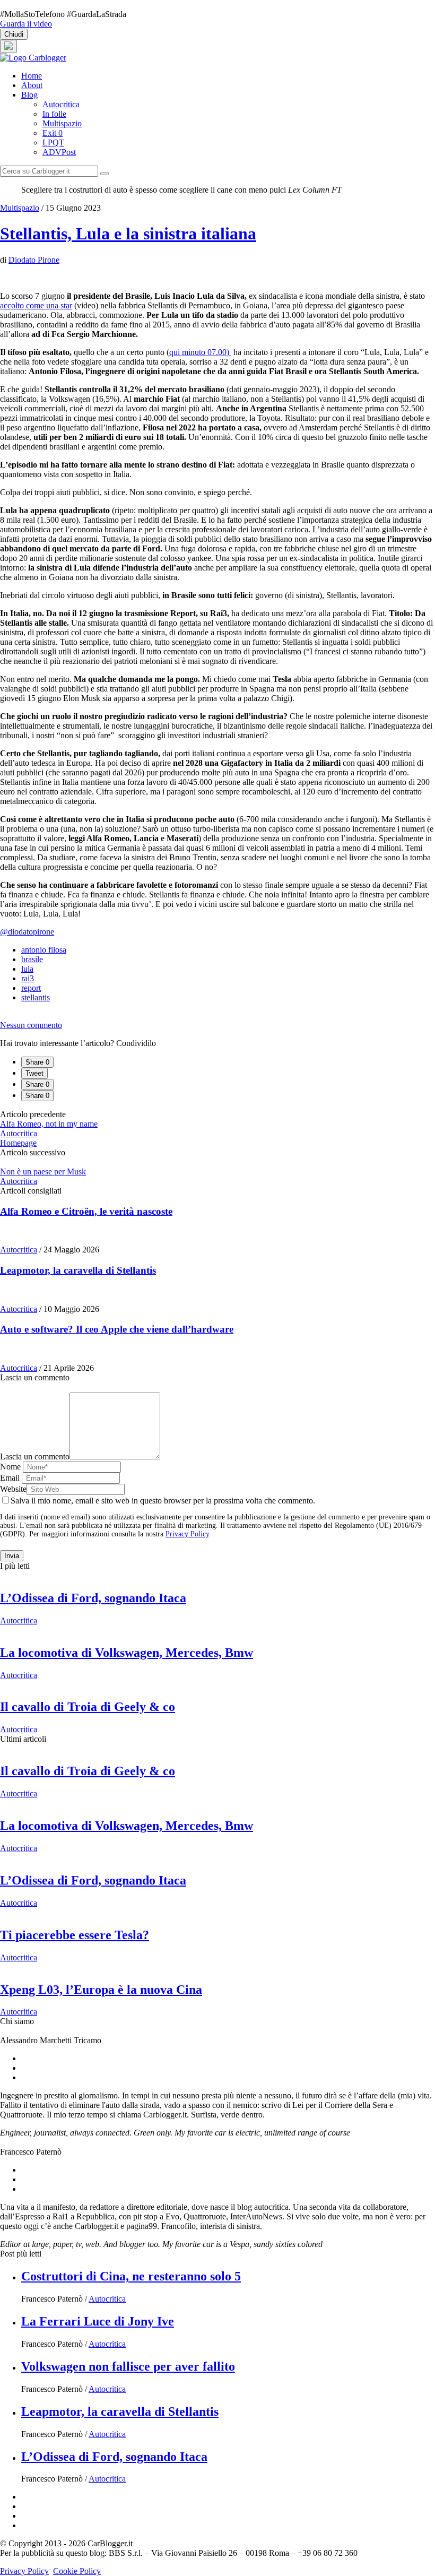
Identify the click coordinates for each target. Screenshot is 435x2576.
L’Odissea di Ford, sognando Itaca (93, 1598)
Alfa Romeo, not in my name (49, 1124)
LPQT (53, 142)
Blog (29, 95)
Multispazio (62, 123)
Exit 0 (53, 133)
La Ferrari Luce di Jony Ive (98, 2321)
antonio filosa (44, 950)
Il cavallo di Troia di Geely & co (88, 1707)
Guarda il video (26, 24)
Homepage (18, 1143)
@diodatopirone (27, 932)
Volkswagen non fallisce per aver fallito (128, 2366)
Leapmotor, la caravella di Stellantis (78, 1270)
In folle (54, 114)
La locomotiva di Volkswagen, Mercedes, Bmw (127, 1653)
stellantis (36, 997)
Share (37, 1062)
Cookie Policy (77, 2571)
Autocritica (61, 104)
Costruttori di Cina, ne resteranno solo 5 (131, 2276)
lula (27, 969)
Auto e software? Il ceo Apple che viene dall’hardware (117, 1329)
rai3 (28, 978)
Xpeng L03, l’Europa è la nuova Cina (101, 1990)
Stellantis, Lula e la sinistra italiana (128, 234)
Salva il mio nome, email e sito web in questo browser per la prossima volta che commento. (163, 1501)
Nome (10, 1467)
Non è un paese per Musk (43, 1172)
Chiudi (14, 34)
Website (13, 1489)
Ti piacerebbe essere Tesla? (75, 1935)
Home (32, 76)
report (31, 988)
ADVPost (59, 152)
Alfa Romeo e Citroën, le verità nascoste (86, 1211)
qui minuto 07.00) (200, 352)
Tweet (34, 1073)
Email (10, 1478)
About (32, 85)
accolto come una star (36, 305)
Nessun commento (31, 1025)
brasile (32, 959)
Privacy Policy (187, 1534)
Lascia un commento (35, 1456)
